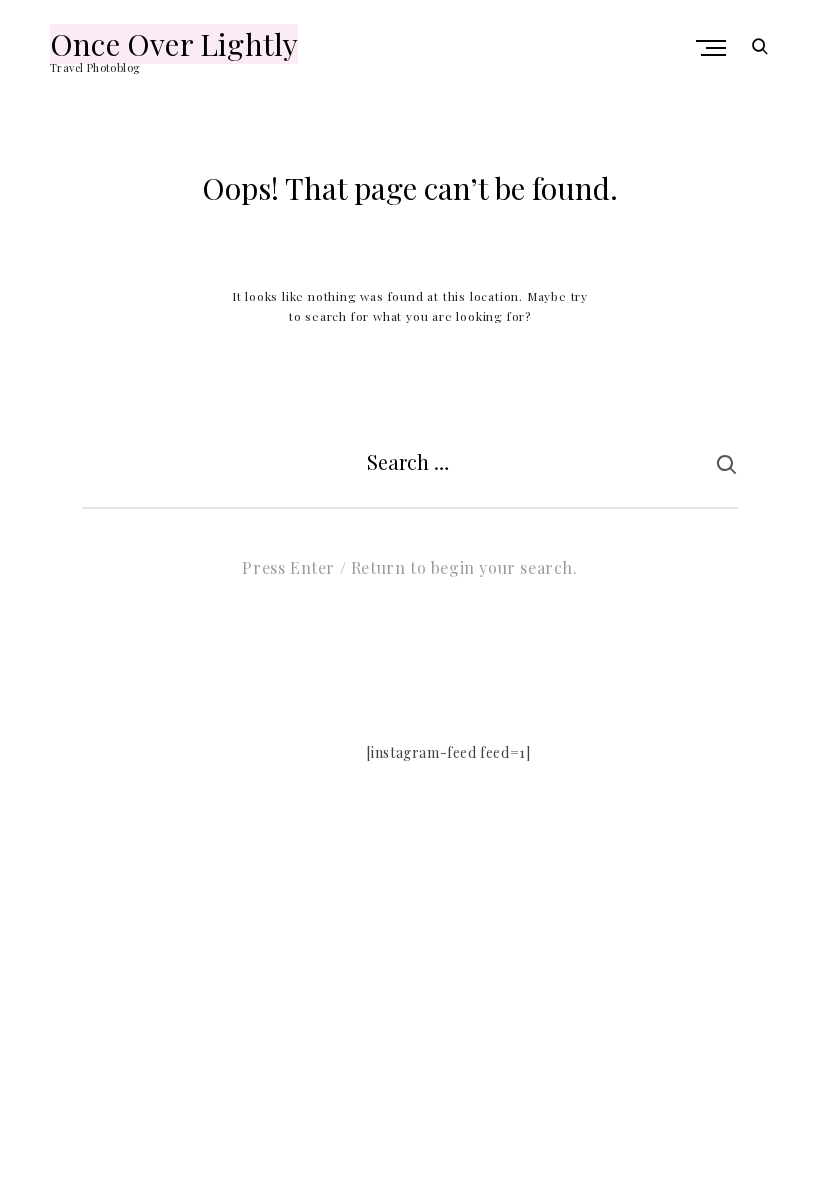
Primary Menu (713, 48)
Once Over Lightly (174, 44)
